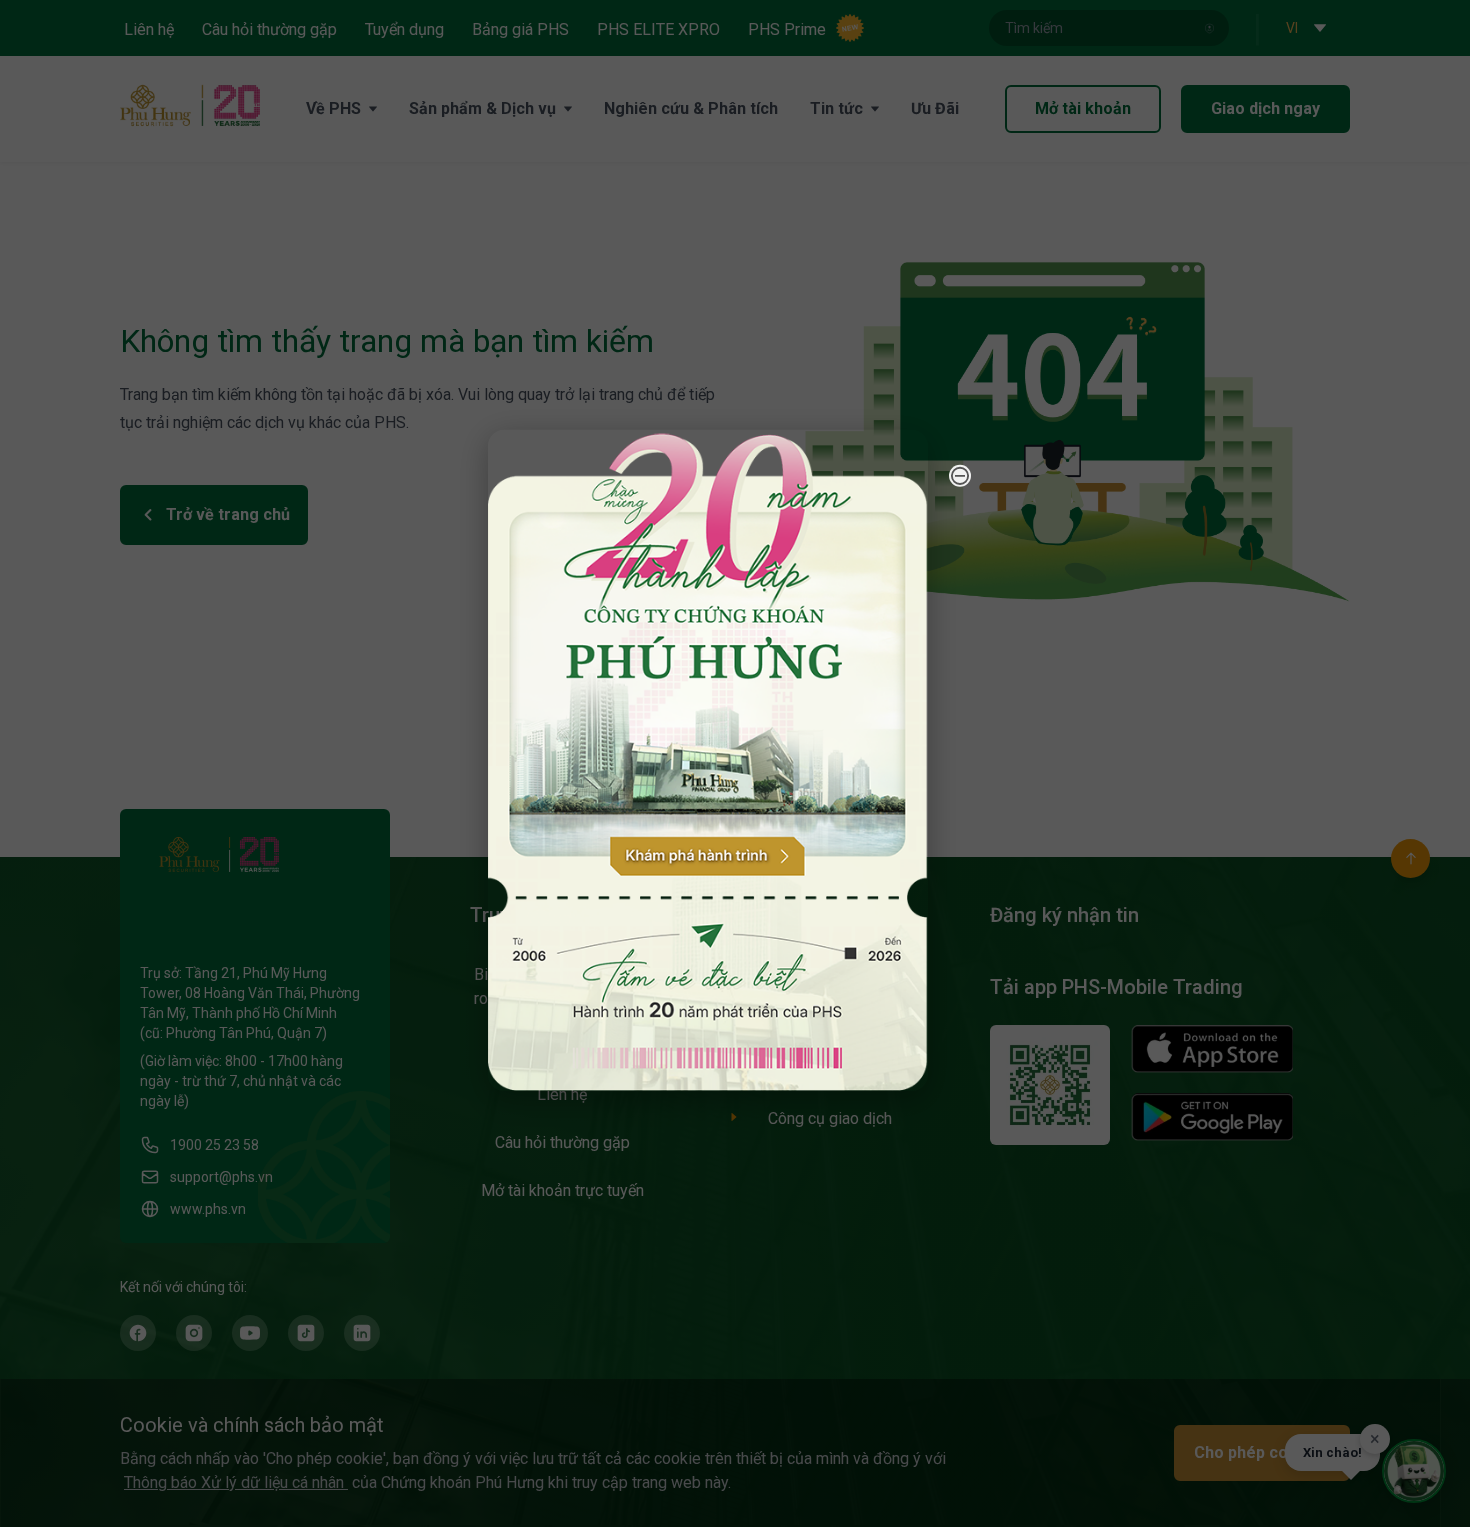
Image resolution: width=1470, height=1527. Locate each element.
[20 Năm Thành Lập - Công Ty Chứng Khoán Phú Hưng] (708, 759)
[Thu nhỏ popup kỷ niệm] (960, 475)
